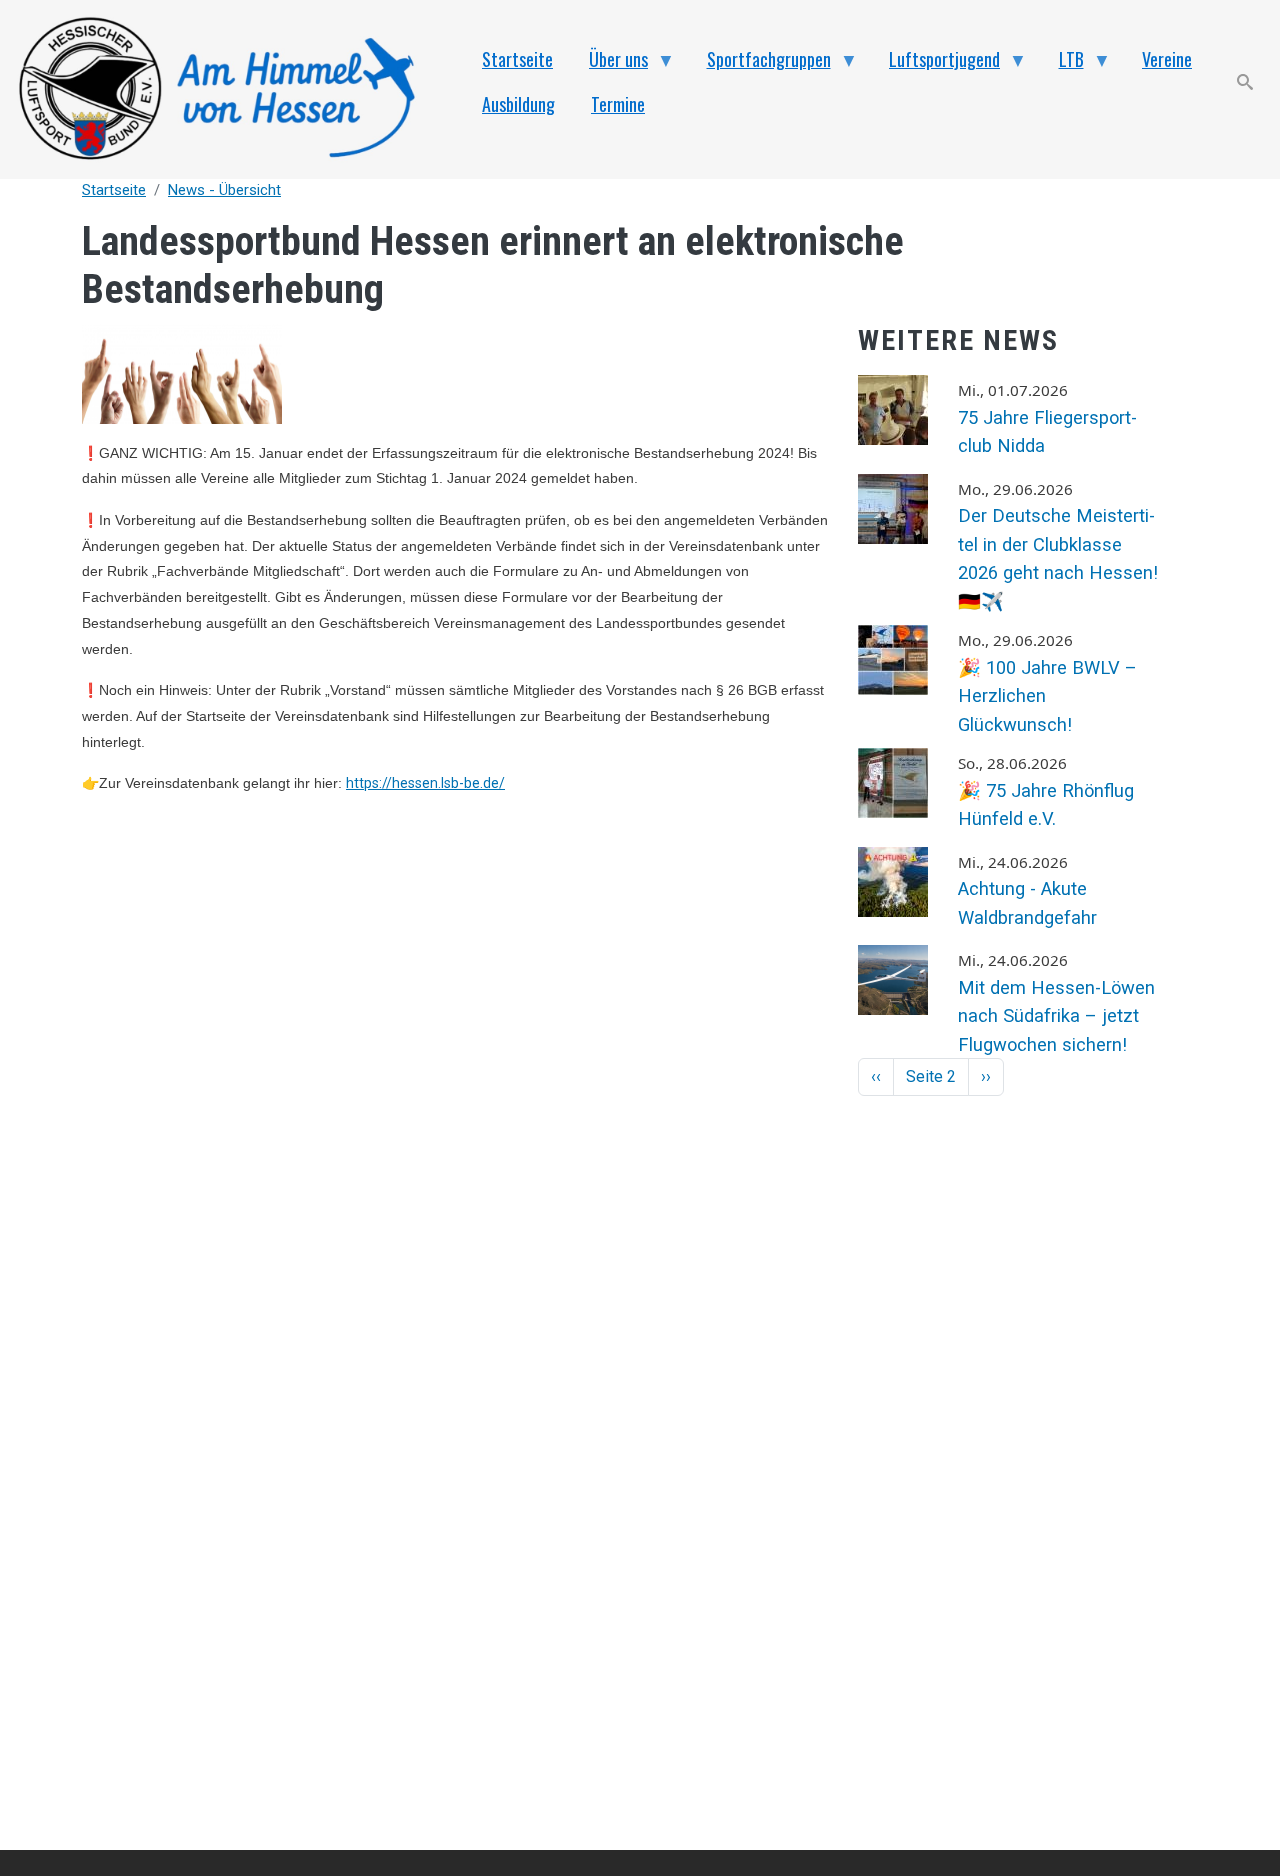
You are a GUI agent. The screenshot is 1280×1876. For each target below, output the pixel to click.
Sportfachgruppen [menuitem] (760, 64)
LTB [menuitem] (1062, 64)
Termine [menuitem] (618, 104)
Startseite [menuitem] (517, 59)
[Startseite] (228, 89)
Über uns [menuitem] (609, 64)
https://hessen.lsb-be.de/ (425, 783)
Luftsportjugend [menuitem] (935, 64)
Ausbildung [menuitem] (518, 104)
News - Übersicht (224, 190)
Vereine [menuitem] (1167, 59)
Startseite (114, 190)
